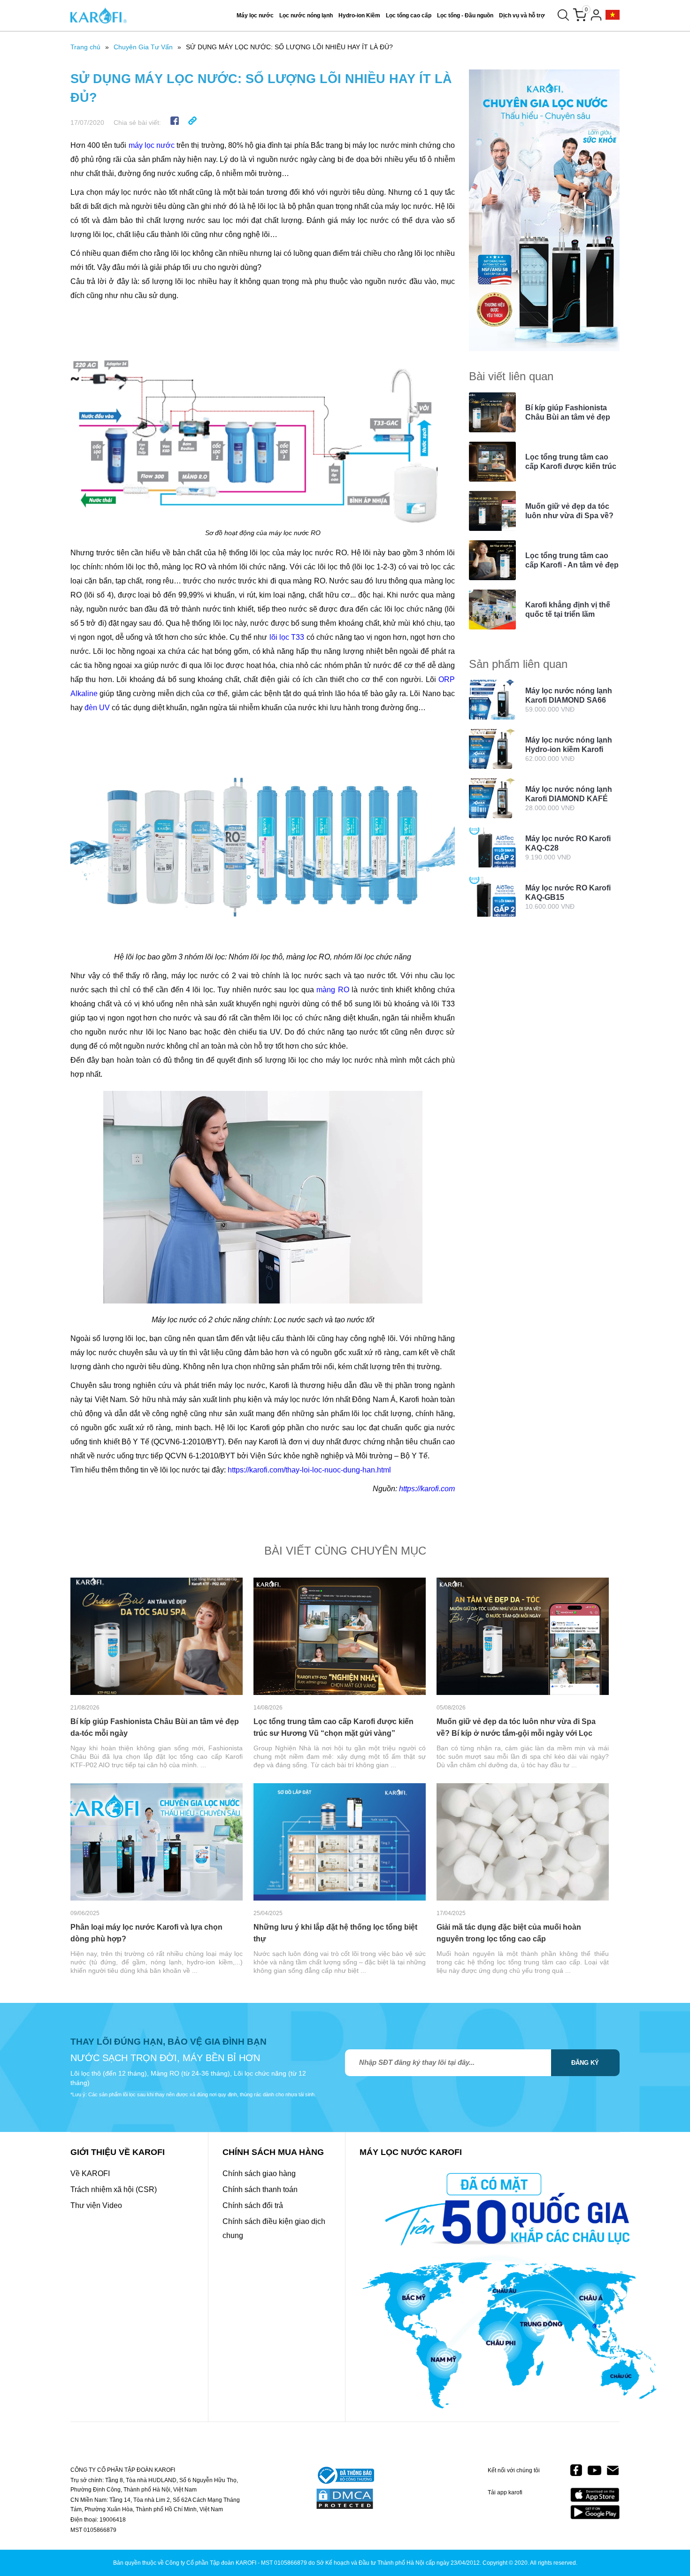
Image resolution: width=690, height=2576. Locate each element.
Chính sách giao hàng (259, 2173)
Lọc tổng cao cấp (409, 15)
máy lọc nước (152, 145)
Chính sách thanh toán (260, 2189)
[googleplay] (595, 2512)
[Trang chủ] (99, 15)
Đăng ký (585, 2063)
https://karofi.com (427, 1489)
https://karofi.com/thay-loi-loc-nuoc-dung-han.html (309, 1470)
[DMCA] (345, 2499)
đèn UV (97, 708)
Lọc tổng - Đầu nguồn (465, 15)
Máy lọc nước (255, 15)
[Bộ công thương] (345, 2476)
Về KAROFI (90, 2173)
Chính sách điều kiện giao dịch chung (274, 2228)
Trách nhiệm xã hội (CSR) (114, 2189)
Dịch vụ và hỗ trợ (522, 15)
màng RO (333, 990)
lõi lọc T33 (287, 637)
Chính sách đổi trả (253, 2205)
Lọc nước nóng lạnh (306, 15)
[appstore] (595, 2495)
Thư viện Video (96, 2205)
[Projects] (613, 15)
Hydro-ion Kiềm (359, 15)
